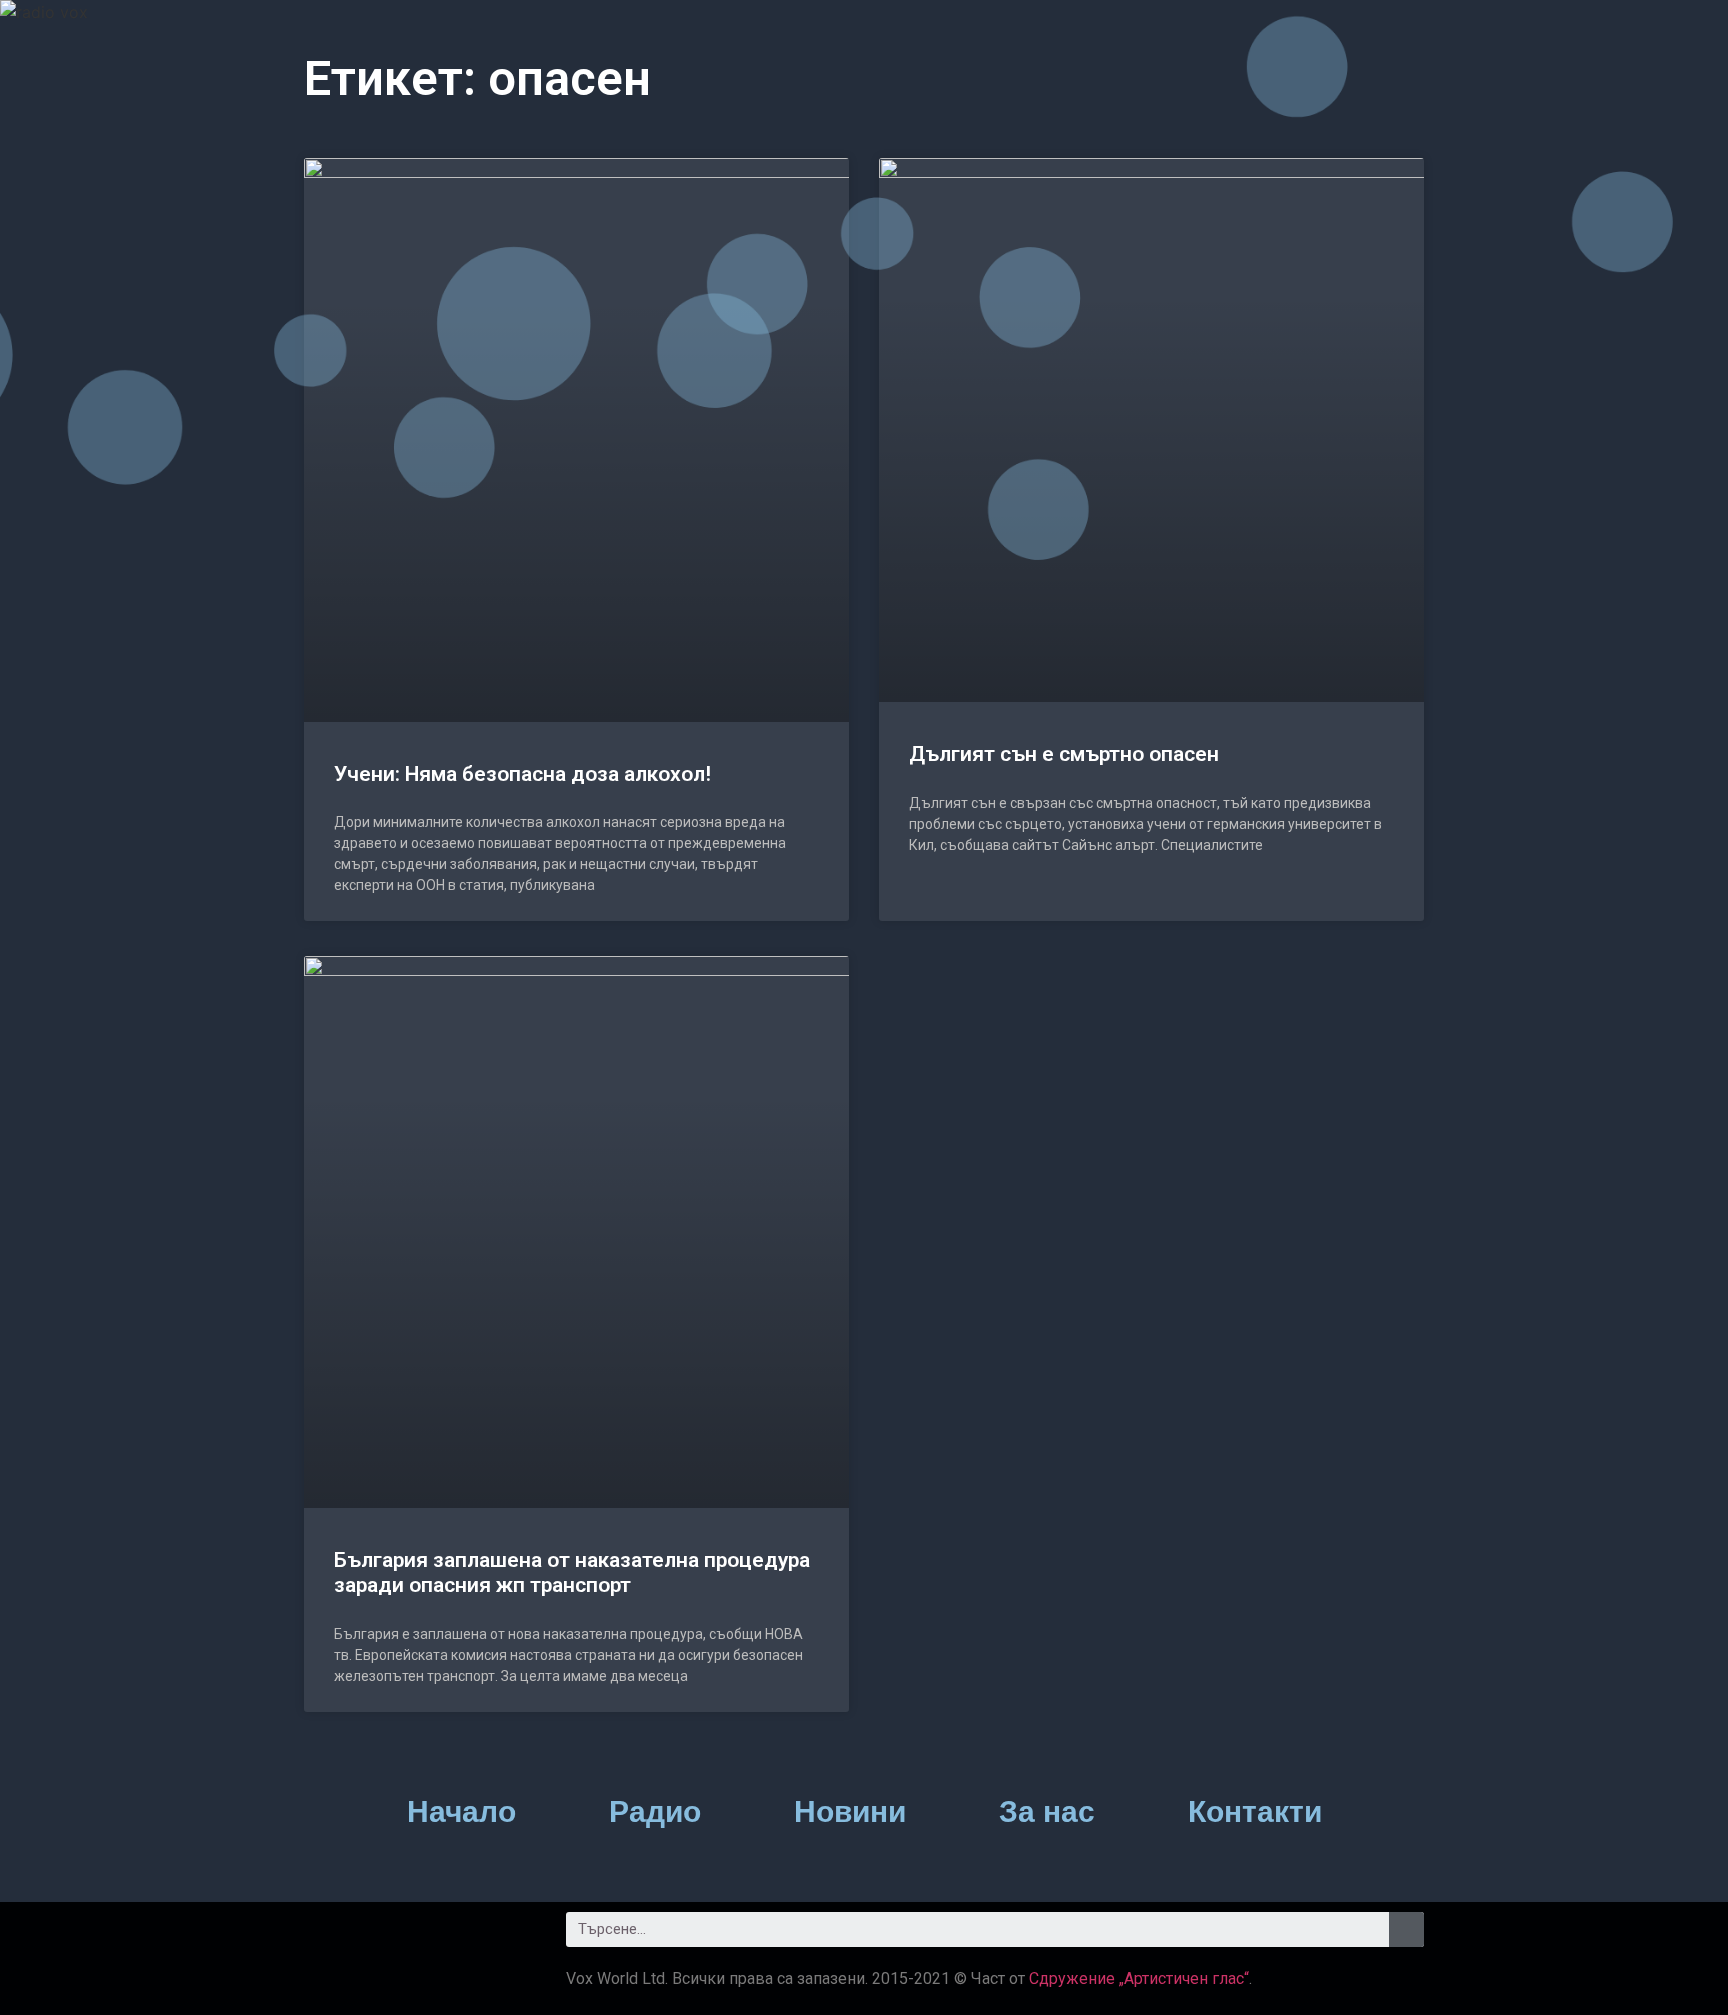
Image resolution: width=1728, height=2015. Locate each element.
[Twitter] (384, 1937)
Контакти (1255, 1811)
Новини (850, 1811)
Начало (461, 1811)
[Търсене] (1406, 1929)
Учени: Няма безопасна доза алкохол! (522, 774)
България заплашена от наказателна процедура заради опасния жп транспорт (572, 1572)
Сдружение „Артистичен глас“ (1139, 1978)
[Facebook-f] (329, 1937)
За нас (1047, 1811)
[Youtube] (439, 1937)
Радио (655, 1811)
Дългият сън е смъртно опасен (1064, 754)
